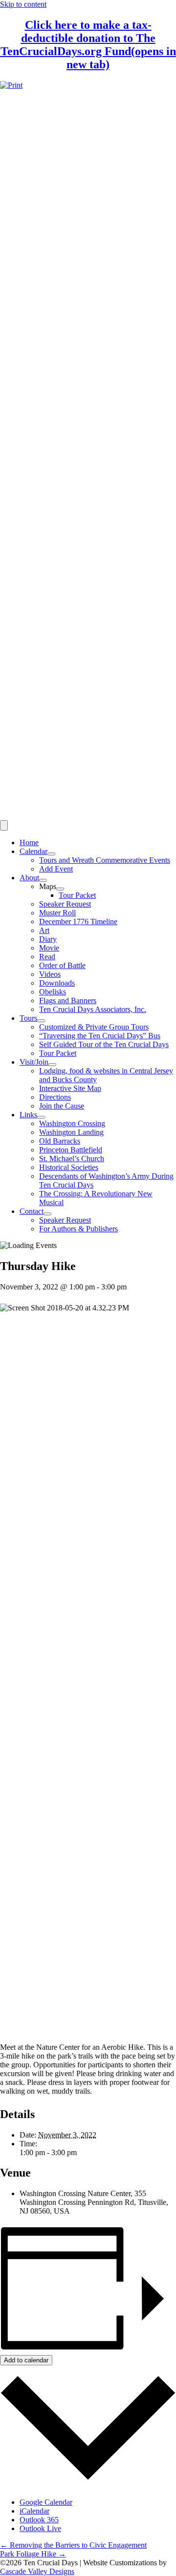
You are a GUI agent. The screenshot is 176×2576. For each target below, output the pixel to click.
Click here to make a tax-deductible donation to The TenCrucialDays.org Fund (88, 45)
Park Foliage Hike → (33, 2554)
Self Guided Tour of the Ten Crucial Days (104, 1044)
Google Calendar (46, 2502)
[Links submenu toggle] (41, 1117)
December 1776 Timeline (78, 921)
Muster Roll (57, 913)
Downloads (57, 983)
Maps (48, 886)
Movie (49, 948)
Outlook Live (40, 2528)
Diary (48, 939)
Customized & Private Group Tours (94, 1027)
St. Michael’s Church (72, 1159)
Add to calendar (26, 2360)
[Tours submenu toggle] (41, 1021)
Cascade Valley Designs (37, 2571)
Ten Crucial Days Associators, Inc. (93, 1009)
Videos (50, 974)
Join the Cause (62, 1106)
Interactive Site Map (70, 1088)
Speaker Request (65, 904)
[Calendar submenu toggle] (51, 854)
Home (29, 842)
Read (47, 957)
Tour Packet (77, 895)
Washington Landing (71, 1132)
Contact (32, 1211)
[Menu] (4, 825)
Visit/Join (34, 1062)
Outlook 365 (39, 2520)
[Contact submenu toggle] (47, 1214)
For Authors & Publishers (78, 1229)
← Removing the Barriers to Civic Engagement (73, 2545)
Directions (55, 1097)
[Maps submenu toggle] (60, 889)
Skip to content (23, 4)
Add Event (56, 869)
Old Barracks (60, 1141)
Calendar (33, 851)
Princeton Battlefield (71, 1150)
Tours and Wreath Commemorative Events (105, 860)
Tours (28, 1018)
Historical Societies (69, 1167)
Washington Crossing (72, 1123)
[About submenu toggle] (43, 880)
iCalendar (34, 2511)
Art (44, 930)
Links (28, 1115)
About (29, 878)
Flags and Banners (68, 1001)
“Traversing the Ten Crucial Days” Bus (100, 1036)
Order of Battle (62, 965)
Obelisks (53, 992)
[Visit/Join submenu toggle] (52, 1065)
